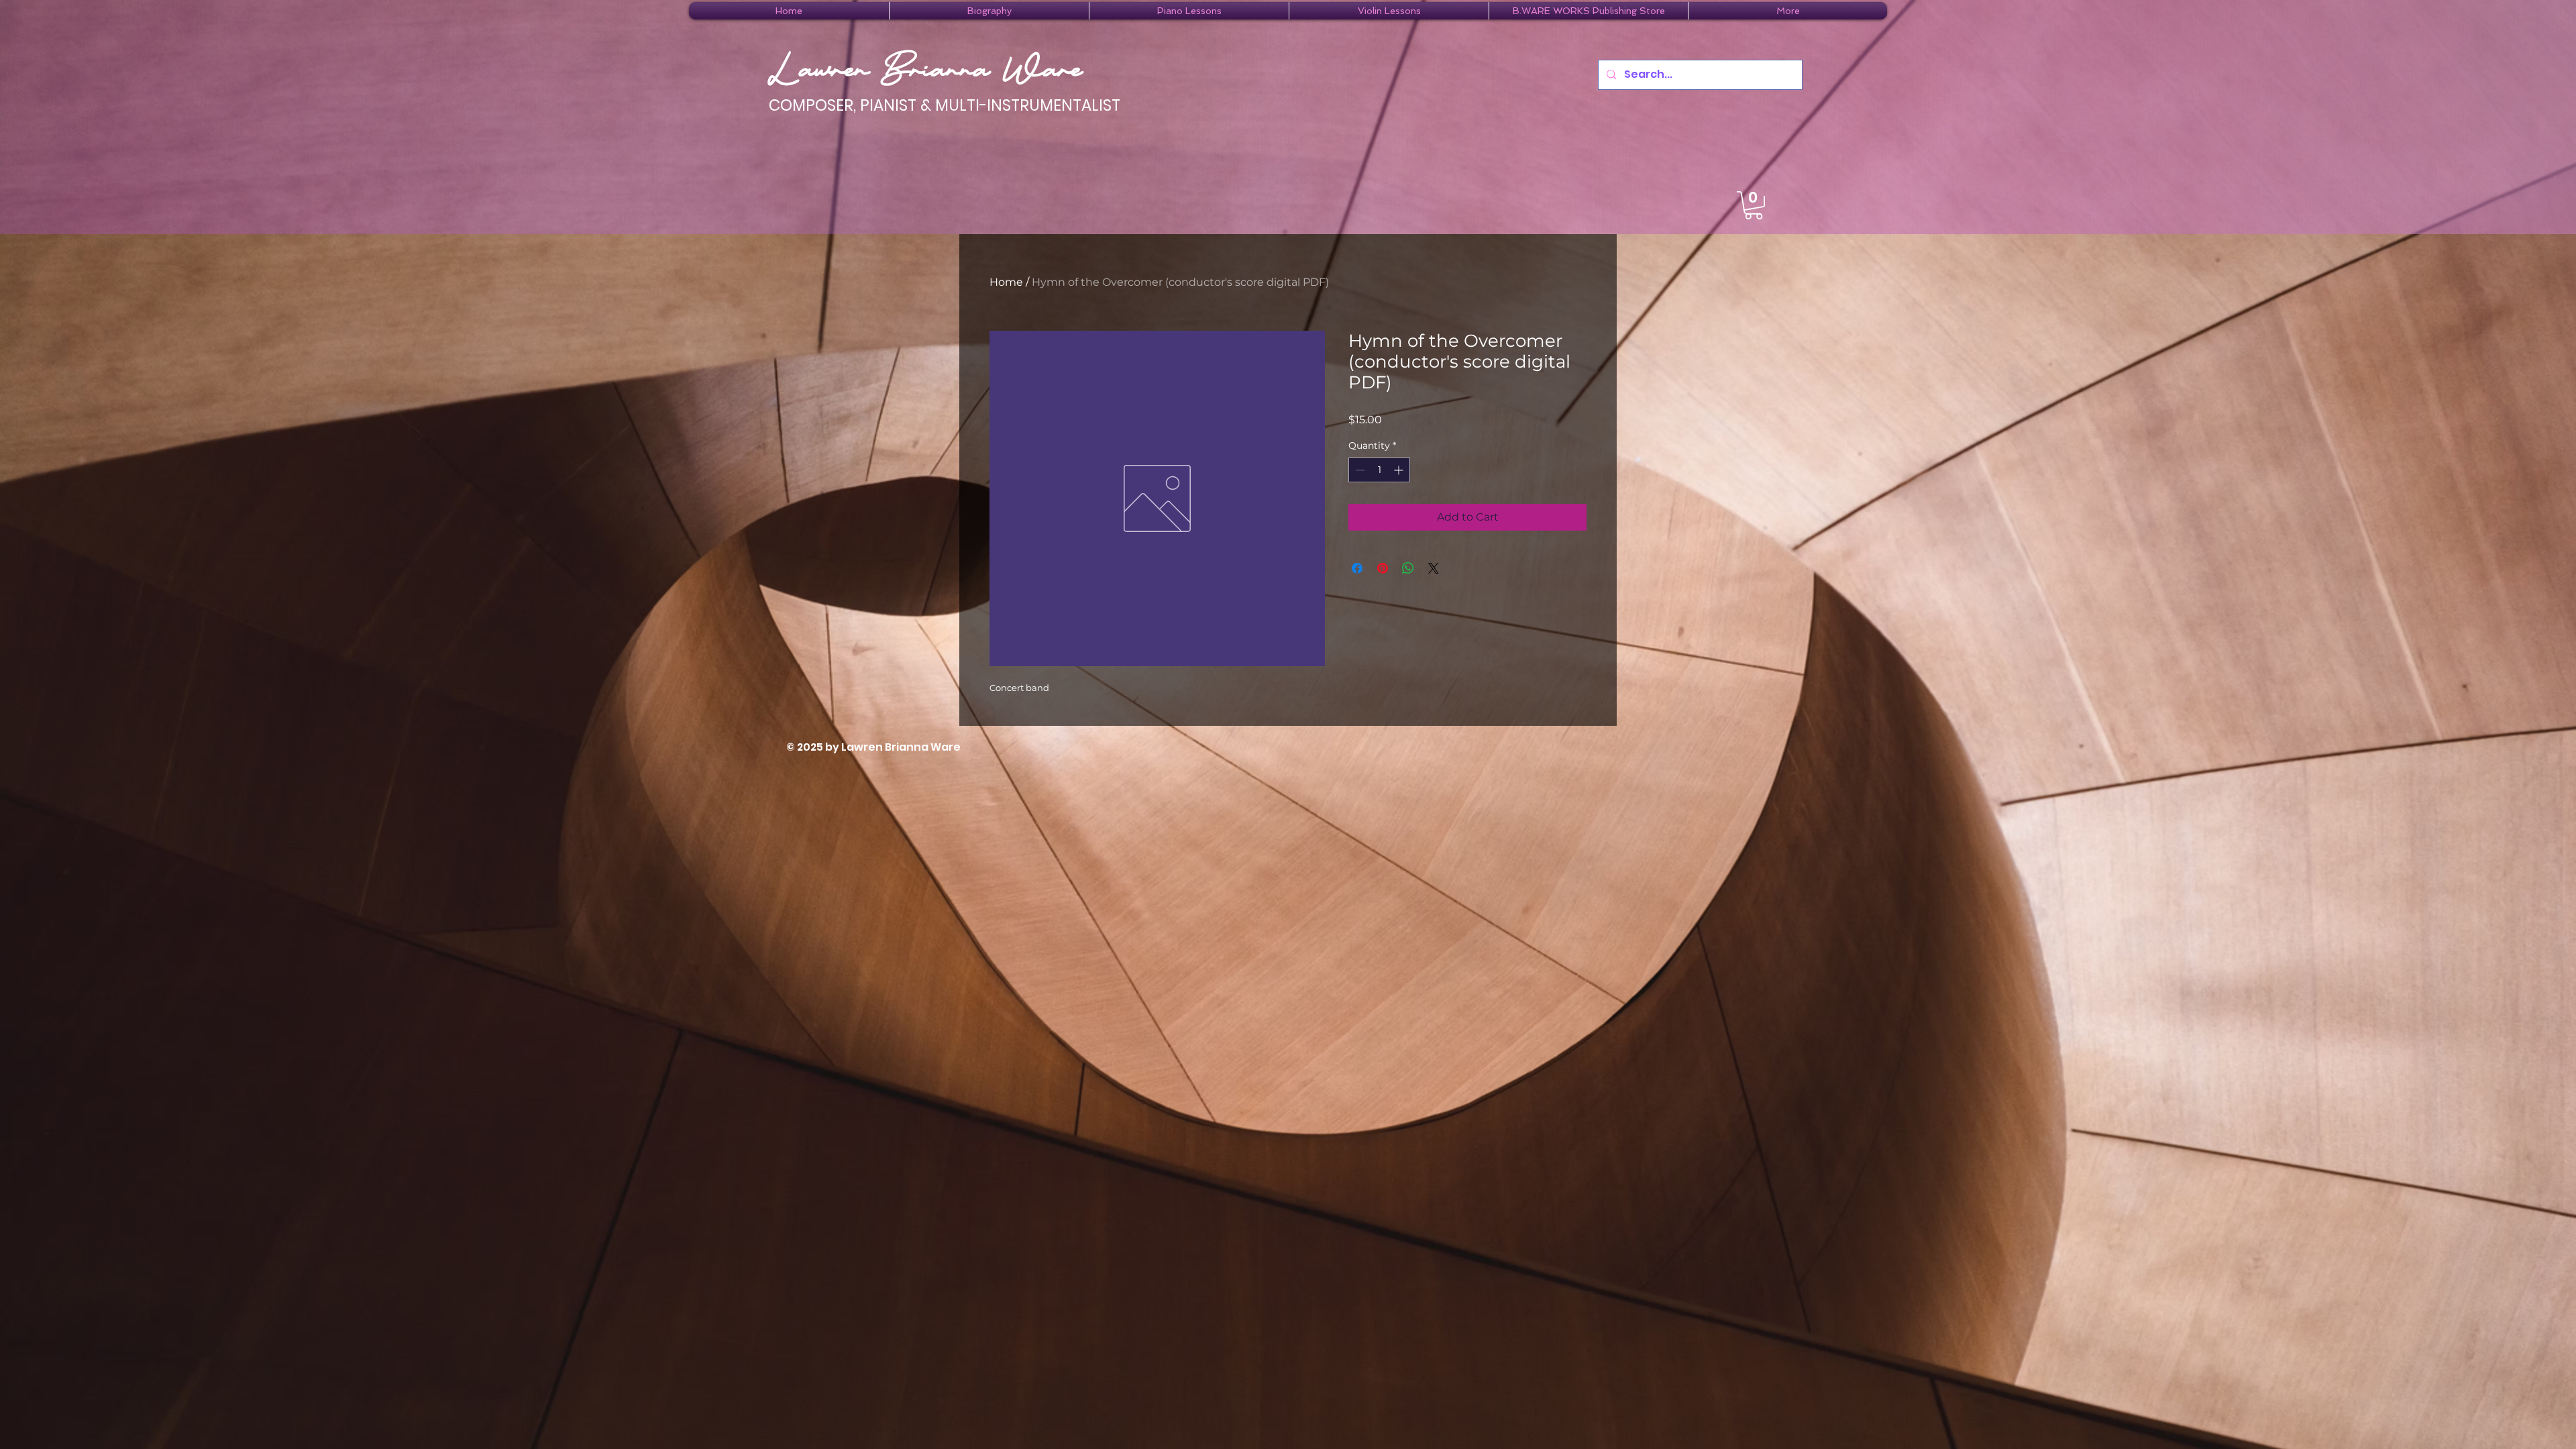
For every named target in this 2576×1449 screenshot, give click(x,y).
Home (1006, 282)
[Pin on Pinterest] (1383, 568)
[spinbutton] (1379, 470)
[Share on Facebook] (1357, 568)
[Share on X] (1434, 568)
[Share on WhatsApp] (1408, 568)
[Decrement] (1359, 470)
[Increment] (1400, 470)
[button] (989, 11)
